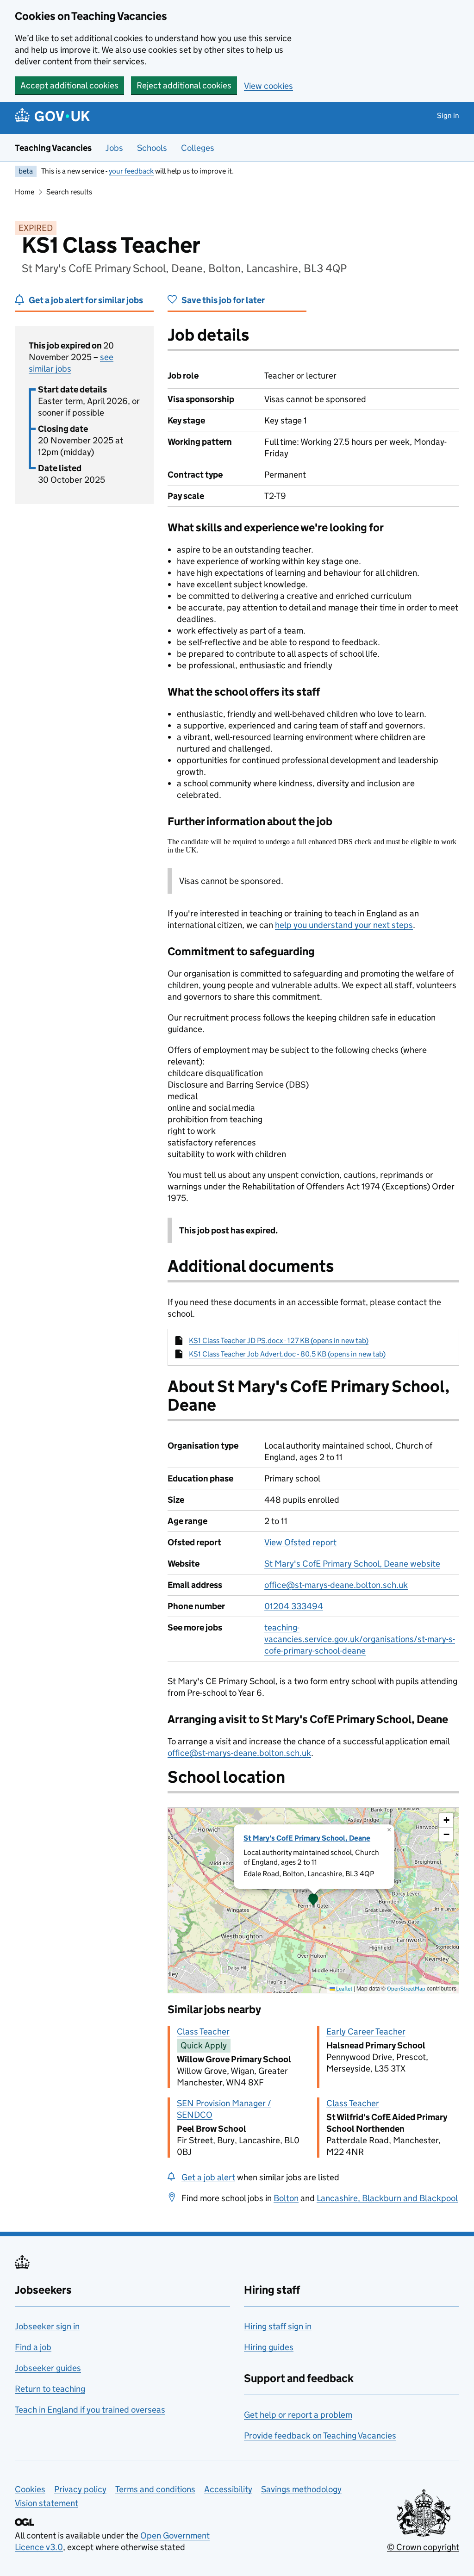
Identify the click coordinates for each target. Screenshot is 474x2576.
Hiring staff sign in (278, 2326)
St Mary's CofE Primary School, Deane (307, 1838)
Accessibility (228, 2489)
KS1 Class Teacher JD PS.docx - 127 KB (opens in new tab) (279, 1341)
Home (25, 192)
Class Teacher (203, 2032)
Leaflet (344, 1988)
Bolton (286, 2198)
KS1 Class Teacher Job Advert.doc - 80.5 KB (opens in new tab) (287, 1354)
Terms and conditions (155, 2489)
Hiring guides (269, 2347)
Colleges (198, 148)
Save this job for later (223, 300)
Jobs (114, 148)
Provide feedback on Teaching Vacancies (320, 2436)
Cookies (30, 2489)
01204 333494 (294, 1606)
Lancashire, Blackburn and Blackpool (387, 2198)
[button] (313, 1900)
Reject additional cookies (184, 85)
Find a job (33, 2347)
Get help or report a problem (298, 2415)
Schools (152, 148)
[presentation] (313, 1900)
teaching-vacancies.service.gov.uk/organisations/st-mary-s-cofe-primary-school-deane (360, 1639)
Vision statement (47, 2503)
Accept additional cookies (69, 85)
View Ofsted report (300, 1542)
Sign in (448, 115)
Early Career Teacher (366, 2032)
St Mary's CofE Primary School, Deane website (352, 1564)
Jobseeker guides (48, 2368)
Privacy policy (80, 2489)
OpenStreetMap (406, 1988)
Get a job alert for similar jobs (86, 300)
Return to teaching (50, 2389)
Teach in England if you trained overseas (90, 2410)
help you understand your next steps (344, 925)
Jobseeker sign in (47, 2326)
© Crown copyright (423, 2547)
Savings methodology (301, 2489)
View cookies (268, 86)
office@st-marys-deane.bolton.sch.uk (336, 1585)
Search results (69, 192)
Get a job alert (208, 2177)
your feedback (131, 171)
